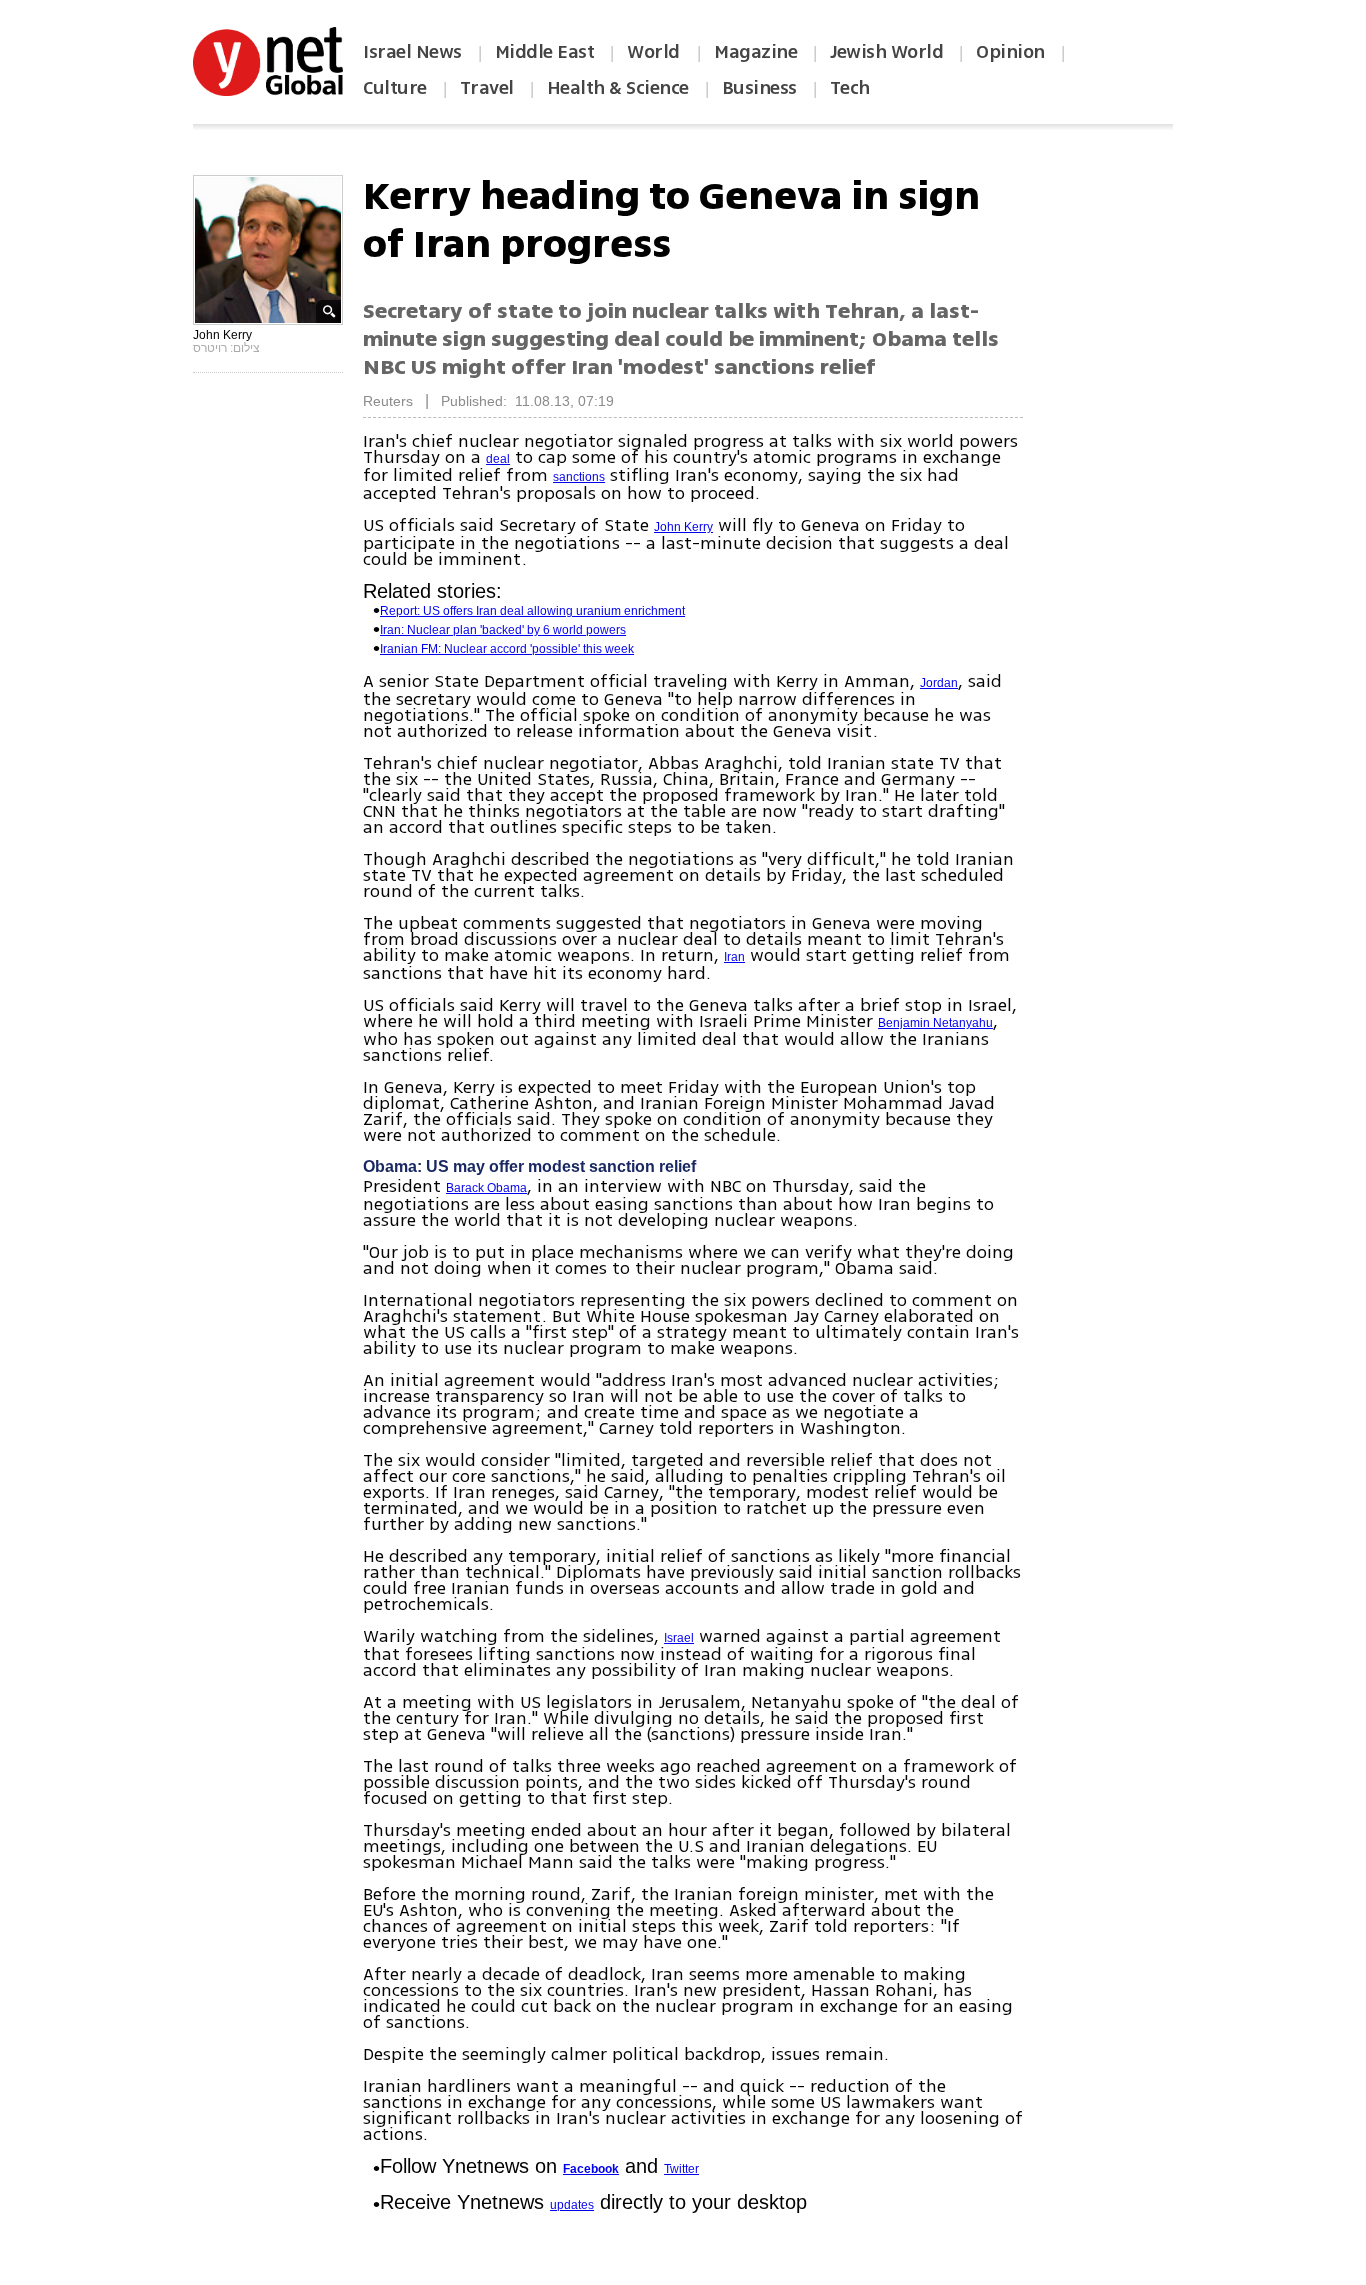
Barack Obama (486, 1188)
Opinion (1010, 52)
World (655, 52)
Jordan (939, 683)
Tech (850, 88)
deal (498, 459)
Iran (734, 957)
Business (759, 88)
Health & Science (618, 88)
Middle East (545, 52)
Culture (395, 88)
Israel (679, 1638)
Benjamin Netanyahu (935, 1023)
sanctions (579, 477)
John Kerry (683, 527)
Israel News (412, 52)
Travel (487, 88)
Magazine (755, 52)
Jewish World (886, 52)
